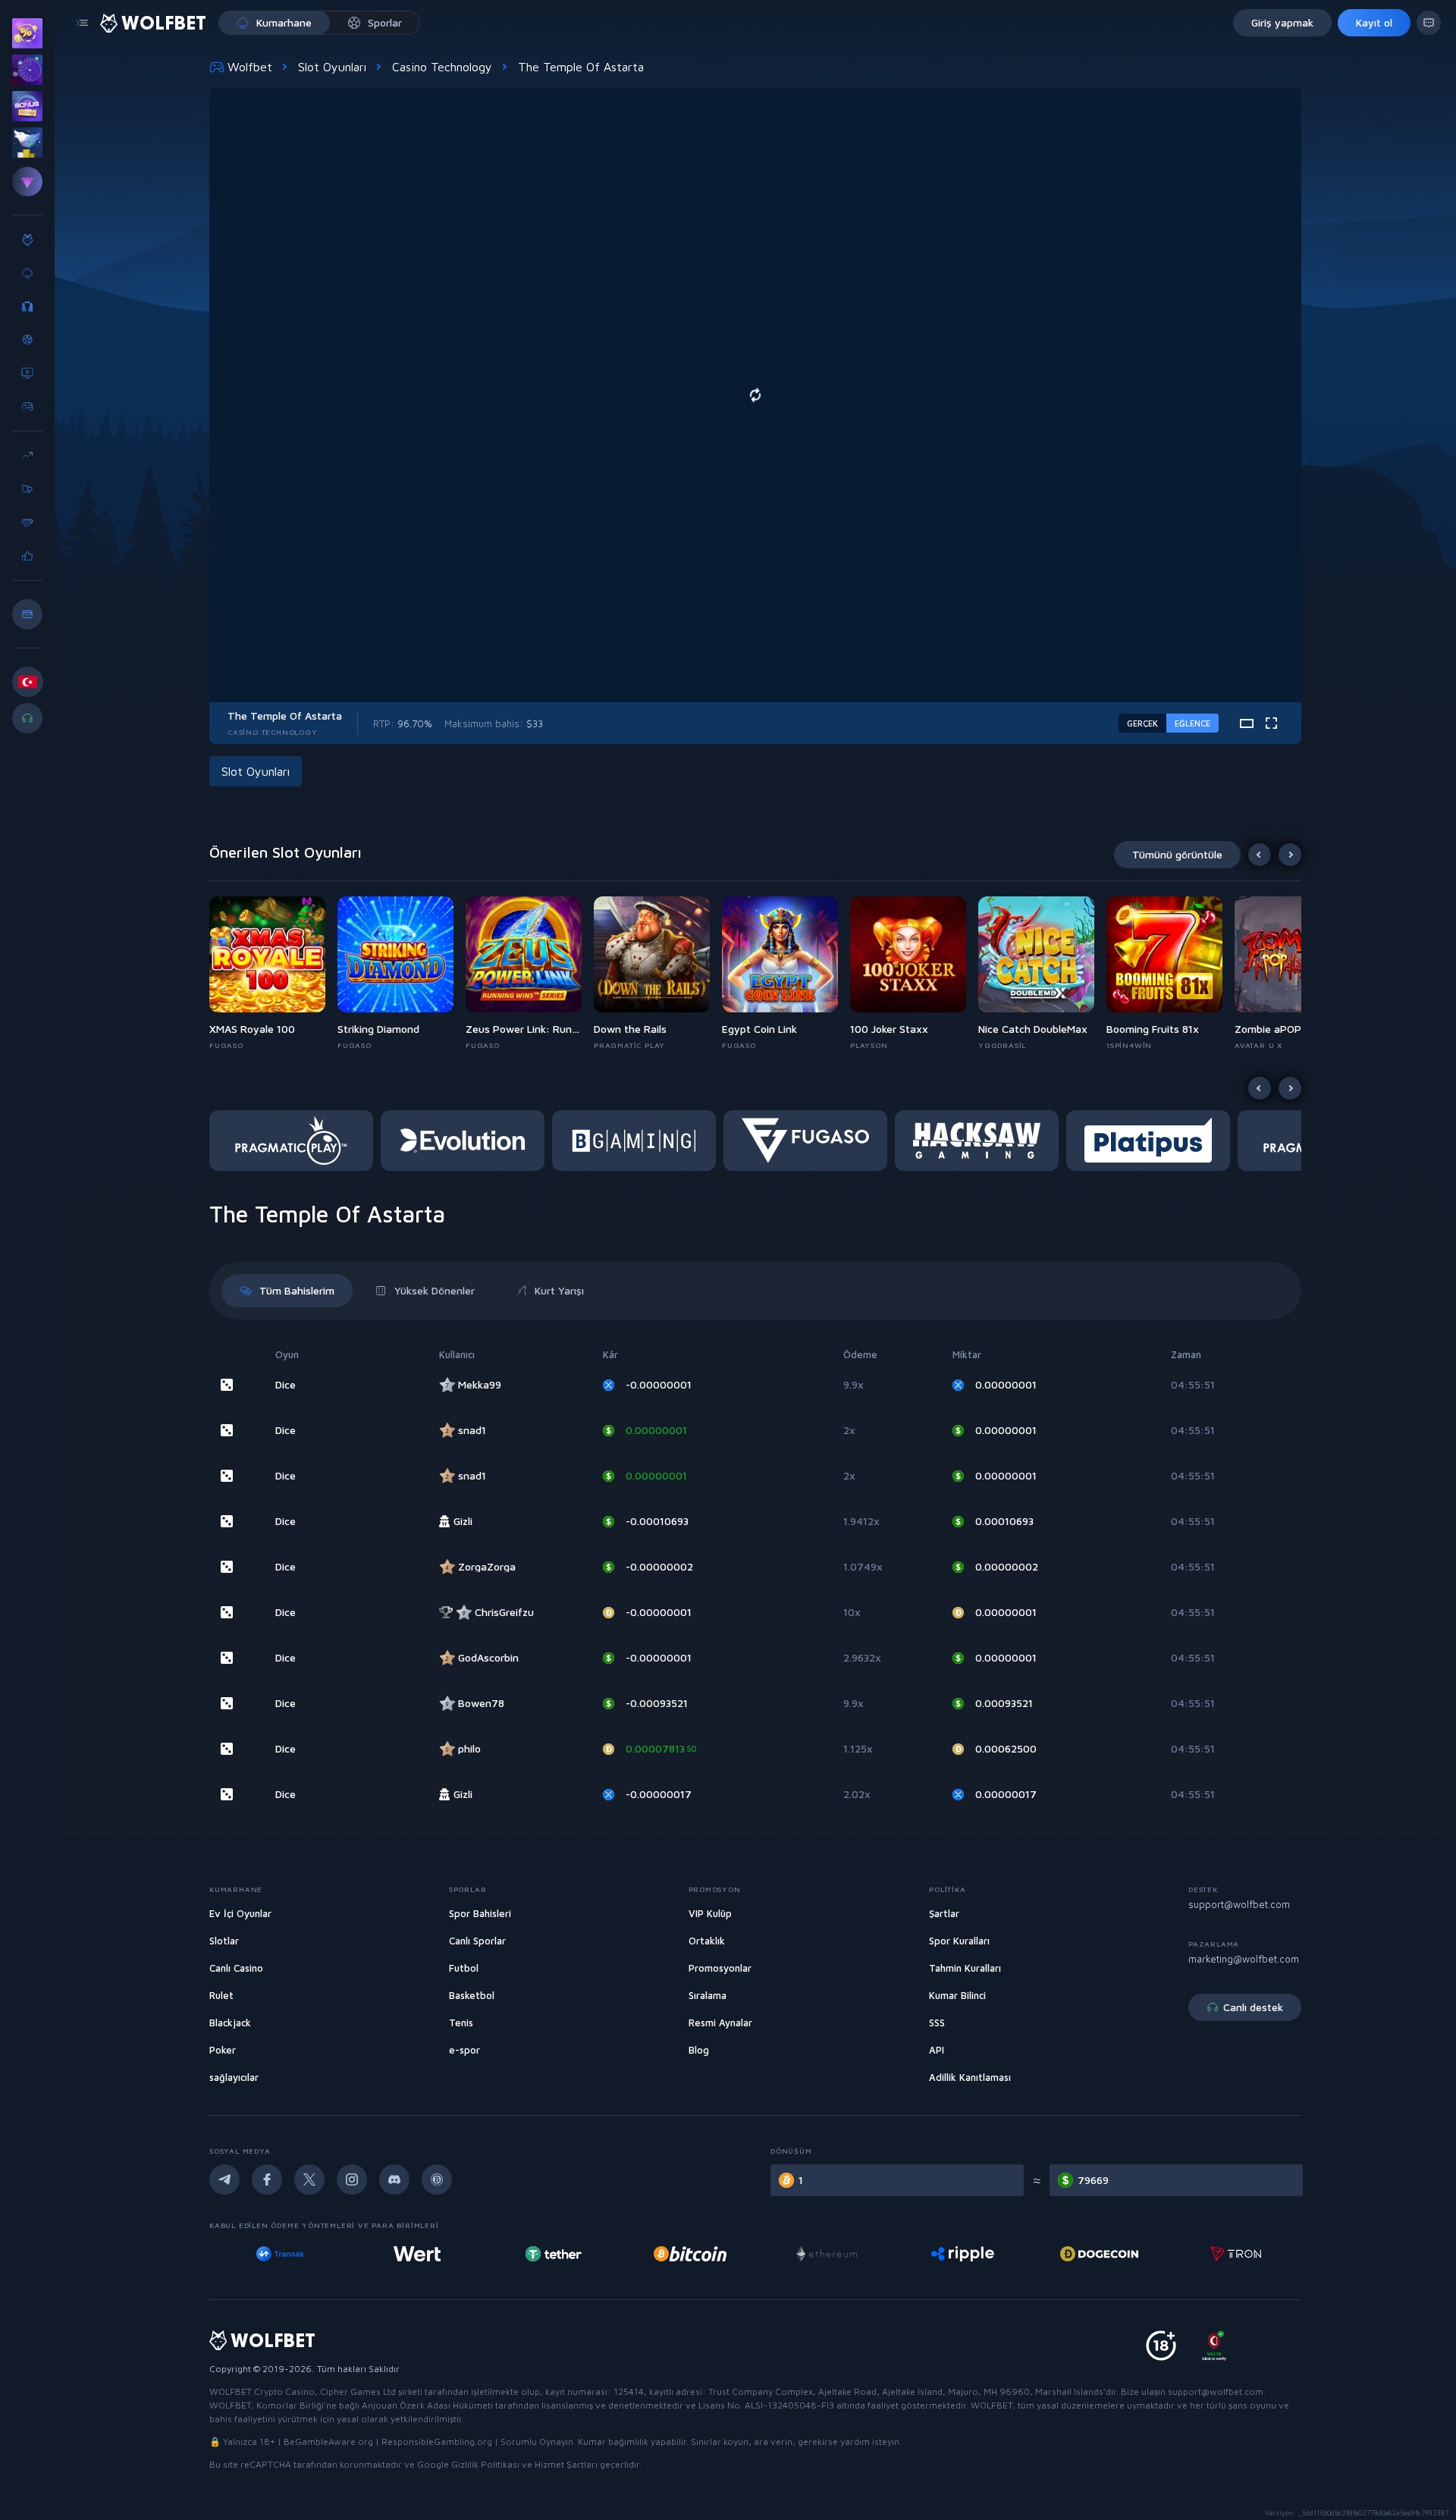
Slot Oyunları (332, 67)
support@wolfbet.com (1239, 1904)
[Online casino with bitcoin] (687, 2254)
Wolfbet (250, 67)
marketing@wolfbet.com (1244, 1959)
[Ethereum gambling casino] (824, 2254)
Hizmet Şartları (566, 2464)
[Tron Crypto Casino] (1233, 2254)
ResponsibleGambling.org (437, 2442)
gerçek (1142, 723)
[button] (273, 974)
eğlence (1192, 723)
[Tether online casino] (551, 2254)
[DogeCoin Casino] (1096, 2254)
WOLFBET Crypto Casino (262, 2391)
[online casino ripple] (960, 2254)
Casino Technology (442, 67)
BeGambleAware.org (328, 2442)
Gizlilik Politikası (485, 2464)
